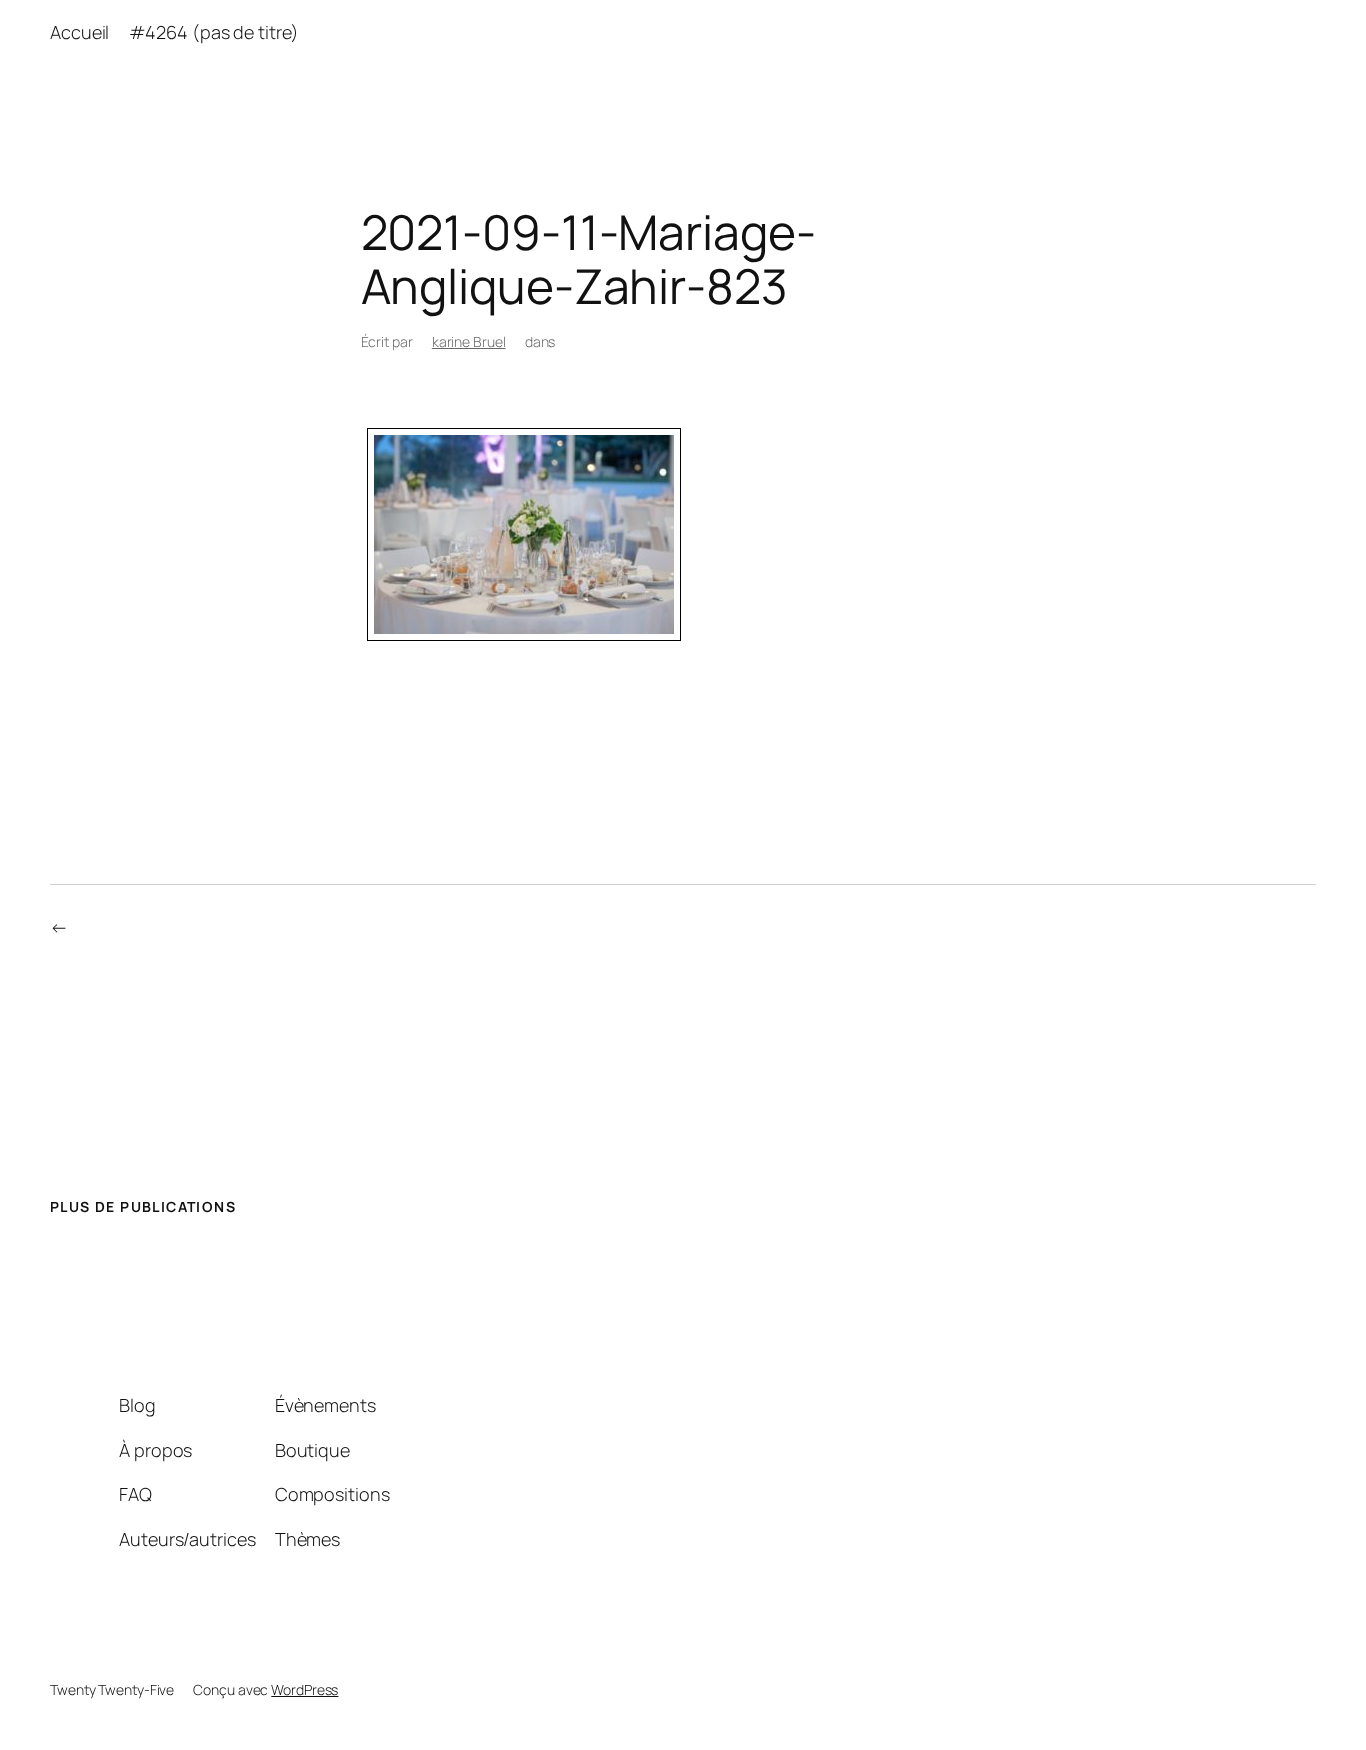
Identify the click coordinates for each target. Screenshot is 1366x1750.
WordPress (304, 1689)
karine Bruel (469, 341)
